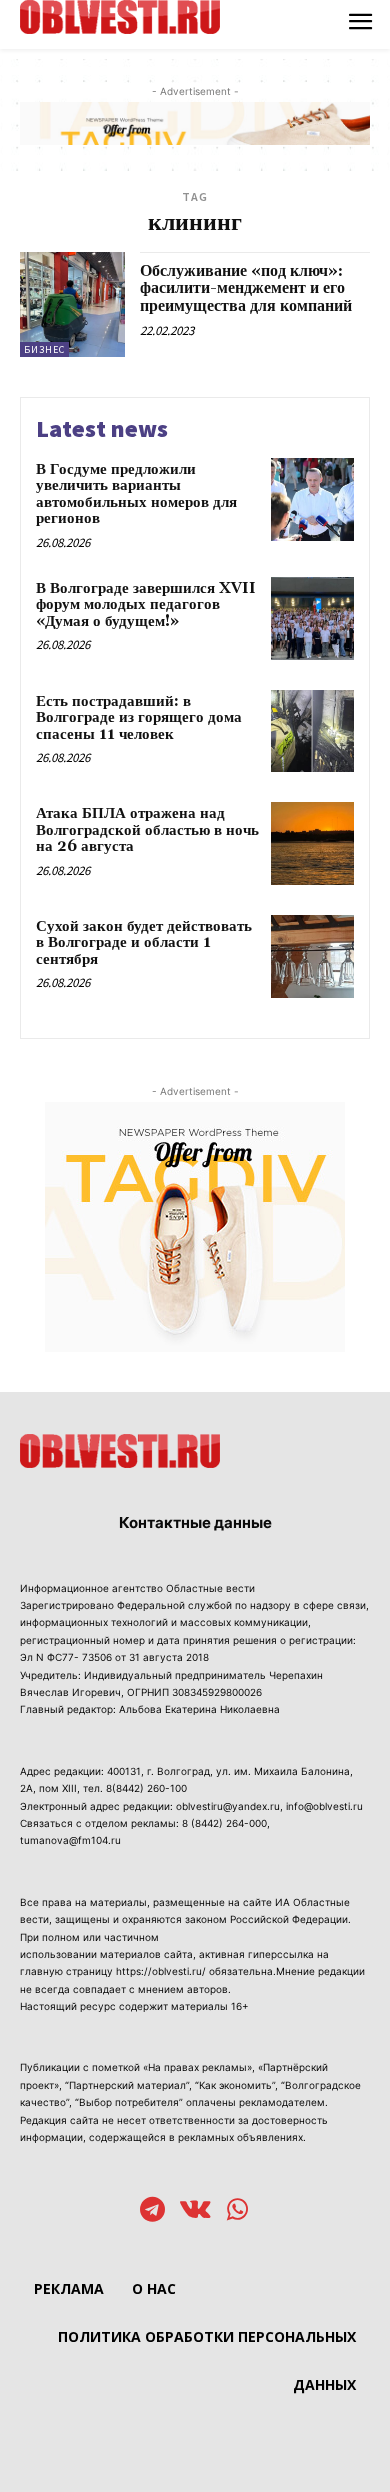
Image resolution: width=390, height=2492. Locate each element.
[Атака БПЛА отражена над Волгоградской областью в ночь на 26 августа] (312, 843)
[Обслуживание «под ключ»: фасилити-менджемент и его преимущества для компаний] (72, 304)
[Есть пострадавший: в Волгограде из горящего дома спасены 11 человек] (312, 731)
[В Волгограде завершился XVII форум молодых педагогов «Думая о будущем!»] (312, 618)
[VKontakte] (195, 2211)
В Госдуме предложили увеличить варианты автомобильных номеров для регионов (136, 494)
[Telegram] (152, 2211)
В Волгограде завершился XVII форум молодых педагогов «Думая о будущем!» (146, 605)
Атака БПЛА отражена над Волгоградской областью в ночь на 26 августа (147, 830)
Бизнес (44, 349)
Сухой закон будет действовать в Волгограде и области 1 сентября (144, 943)
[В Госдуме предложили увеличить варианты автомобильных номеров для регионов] (312, 499)
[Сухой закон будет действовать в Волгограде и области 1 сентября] (312, 956)
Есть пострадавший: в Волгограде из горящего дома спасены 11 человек (139, 718)
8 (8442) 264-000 (224, 1823)
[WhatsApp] (237, 2211)
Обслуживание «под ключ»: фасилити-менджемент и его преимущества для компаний (246, 288)
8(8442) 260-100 (146, 1788)
